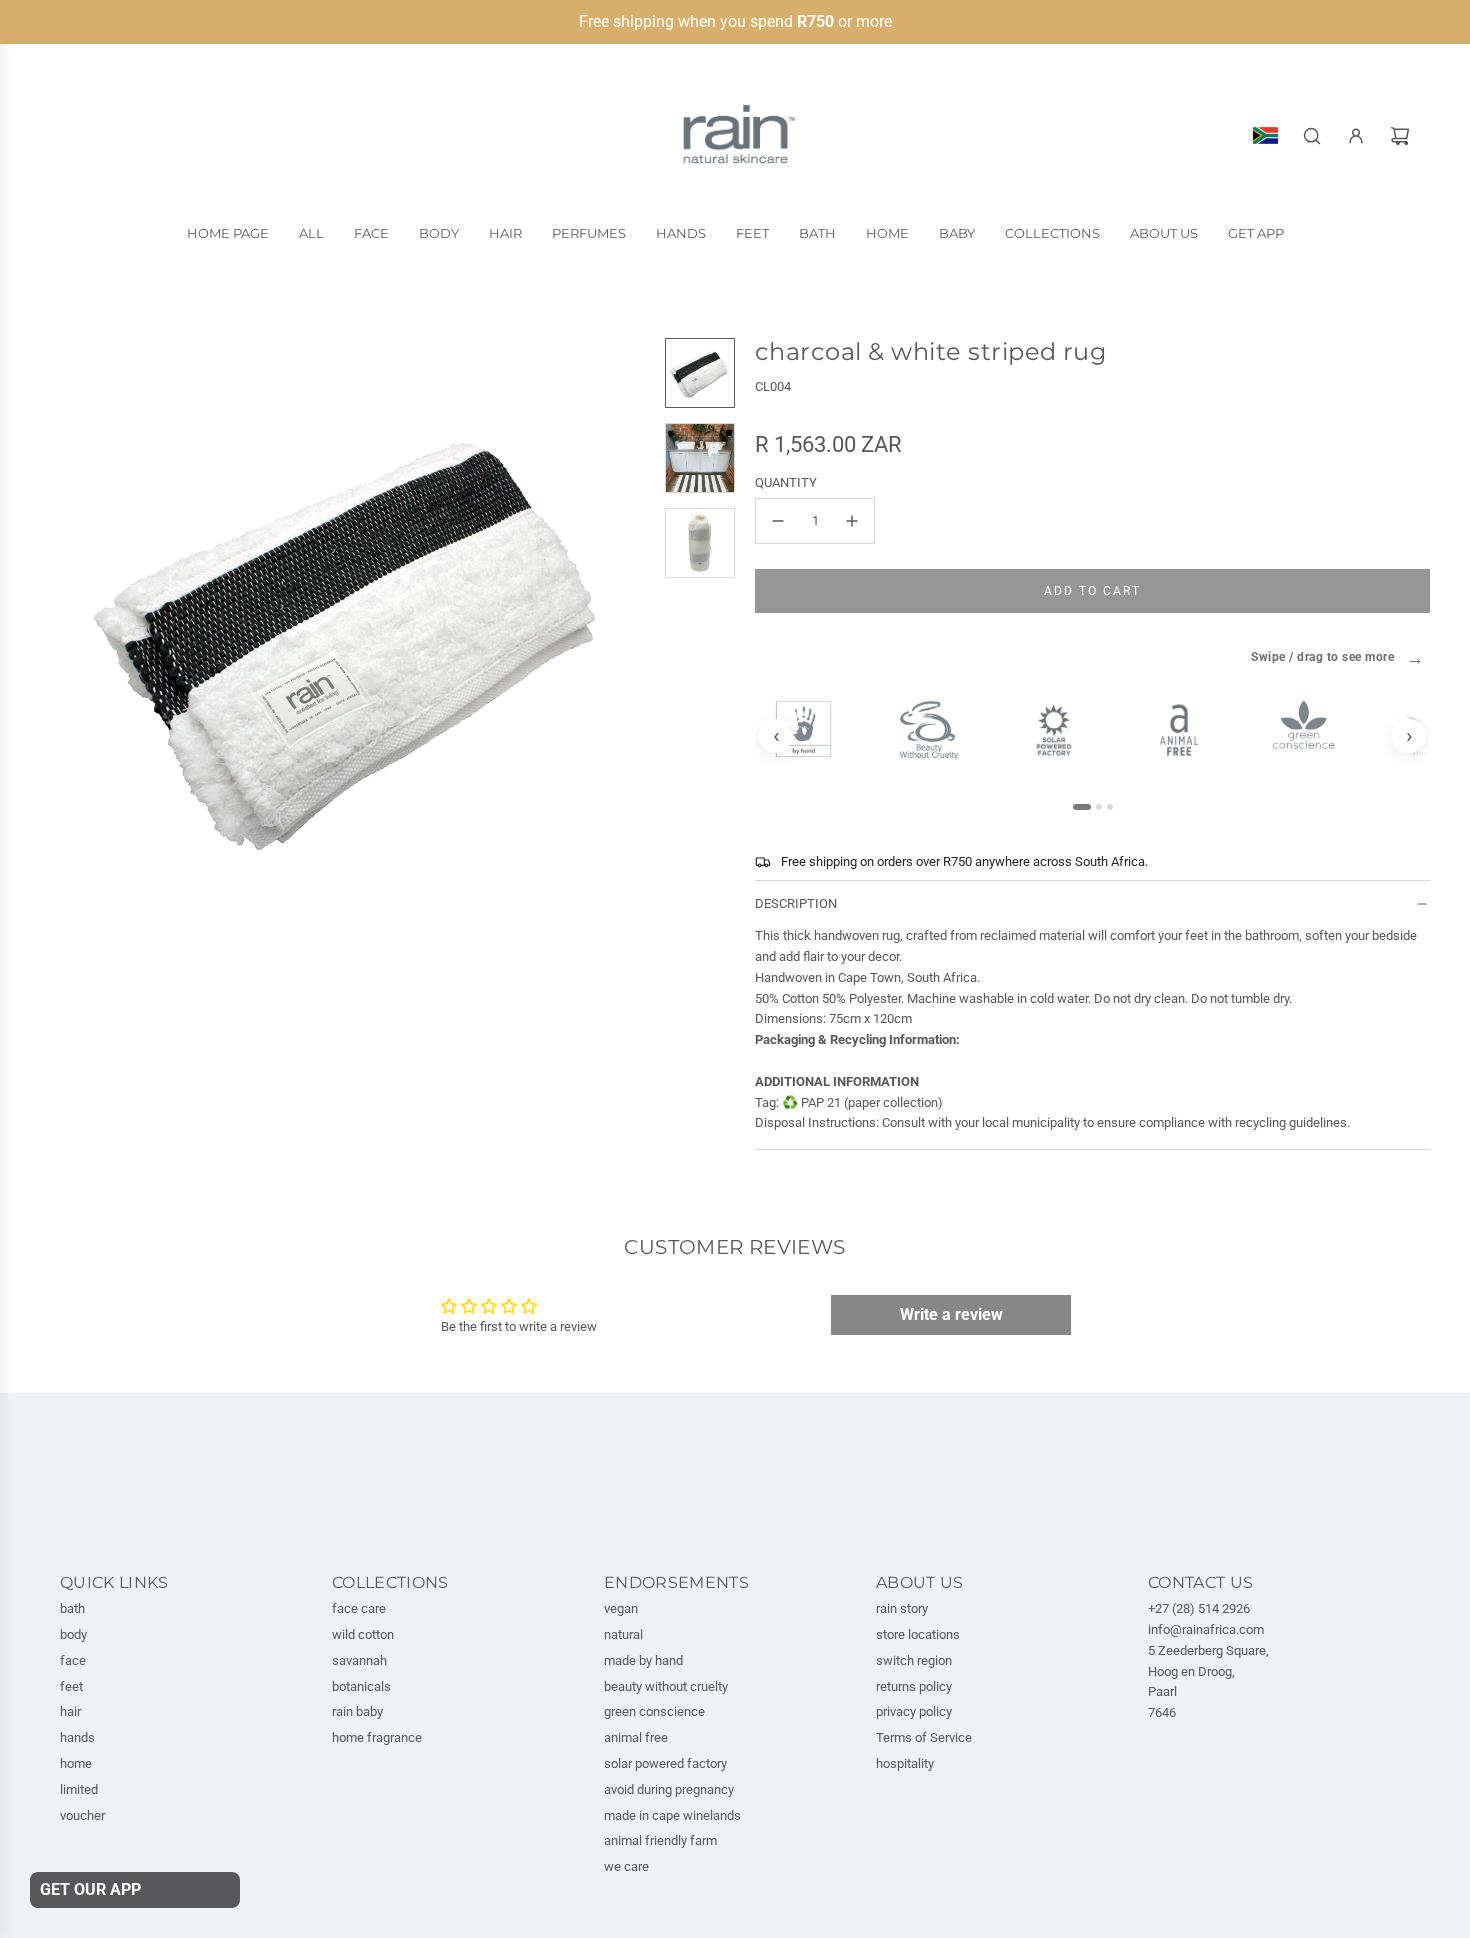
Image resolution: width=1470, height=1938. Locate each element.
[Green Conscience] (1312, 725)
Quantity (786, 482)
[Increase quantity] (852, 521)
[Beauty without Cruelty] (937, 730)
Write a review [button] (951, 1314)
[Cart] (1400, 136)
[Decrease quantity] (778, 521)
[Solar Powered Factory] (1062, 730)
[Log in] (1356, 136)
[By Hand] (812, 729)
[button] (76, 633)
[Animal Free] (1187, 730)
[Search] (1312, 136)
